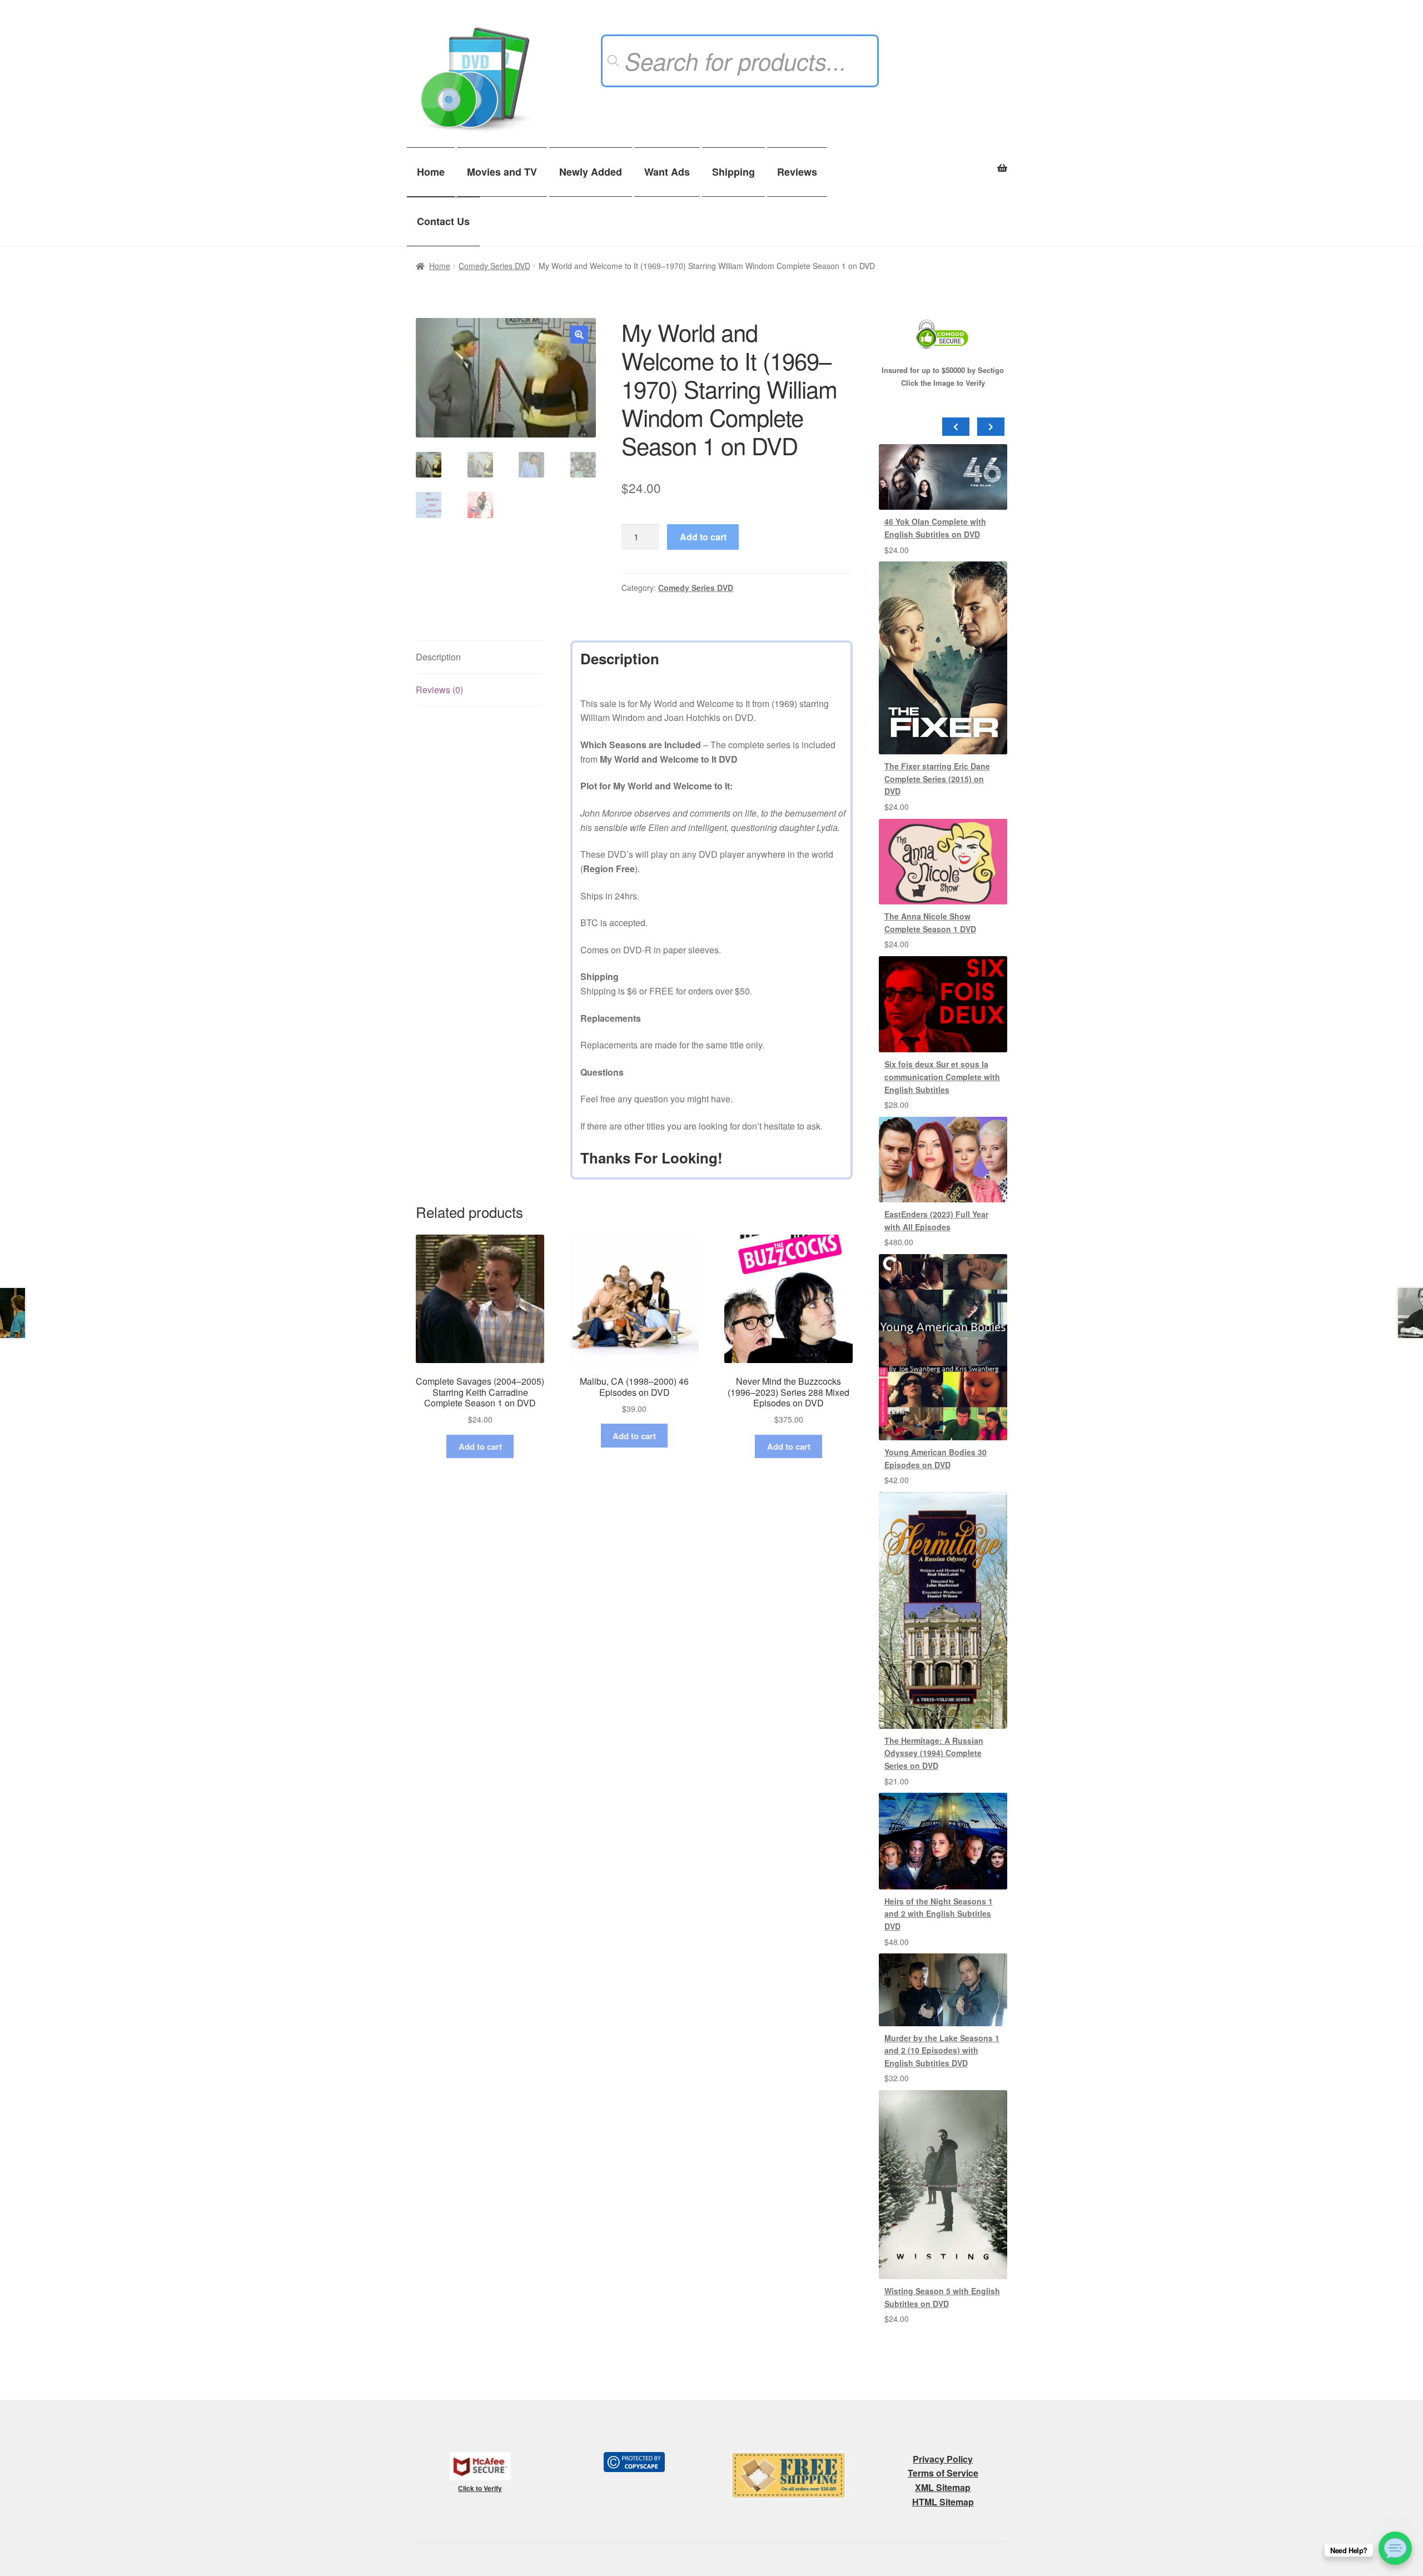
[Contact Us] (1395, 2548)
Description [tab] (438, 657)
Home (431, 172)
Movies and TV (502, 172)
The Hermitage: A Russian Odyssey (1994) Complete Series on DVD (934, 1753)
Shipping (733, 172)
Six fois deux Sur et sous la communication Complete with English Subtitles (942, 1076)
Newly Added (591, 172)
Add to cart (703, 537)
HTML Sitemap (943, 2502)
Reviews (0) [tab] (439, 690)
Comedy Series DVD (494, 266)
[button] (579, 335)
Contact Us (443, 221)
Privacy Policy (943, 2459)
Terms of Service (943, 2473)
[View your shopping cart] (943, 162)
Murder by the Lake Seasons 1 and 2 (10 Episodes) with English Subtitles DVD (942, 2050)
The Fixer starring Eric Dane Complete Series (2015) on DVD (937, 779)
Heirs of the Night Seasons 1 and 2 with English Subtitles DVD (939, 1914)
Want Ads (667, 172)
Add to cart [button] (480, 1446)
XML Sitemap (943, 2487)
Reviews (797, 172)
